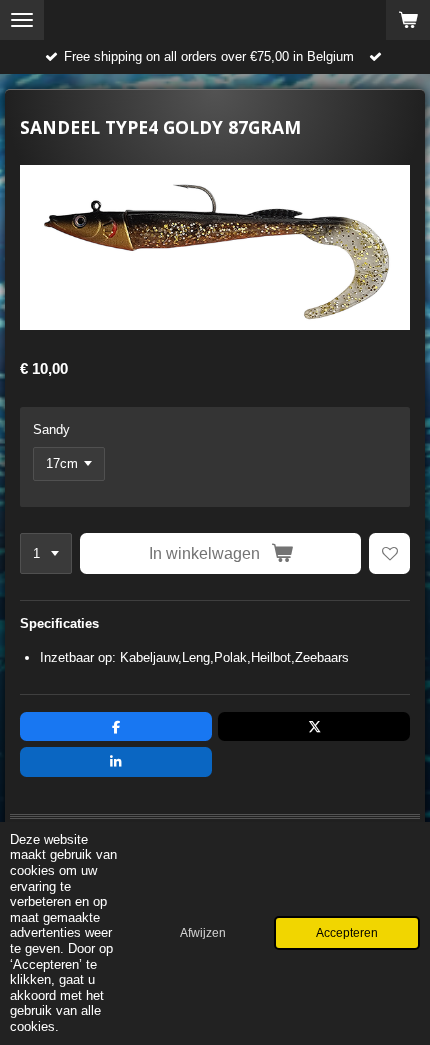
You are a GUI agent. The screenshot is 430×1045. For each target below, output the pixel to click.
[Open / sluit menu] (22, 20)
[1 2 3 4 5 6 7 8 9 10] (46, 553)
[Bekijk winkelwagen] (408, 20)
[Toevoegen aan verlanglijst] (389, 553)
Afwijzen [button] (203, 932)
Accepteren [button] (347, 932)
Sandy (51, 429)
